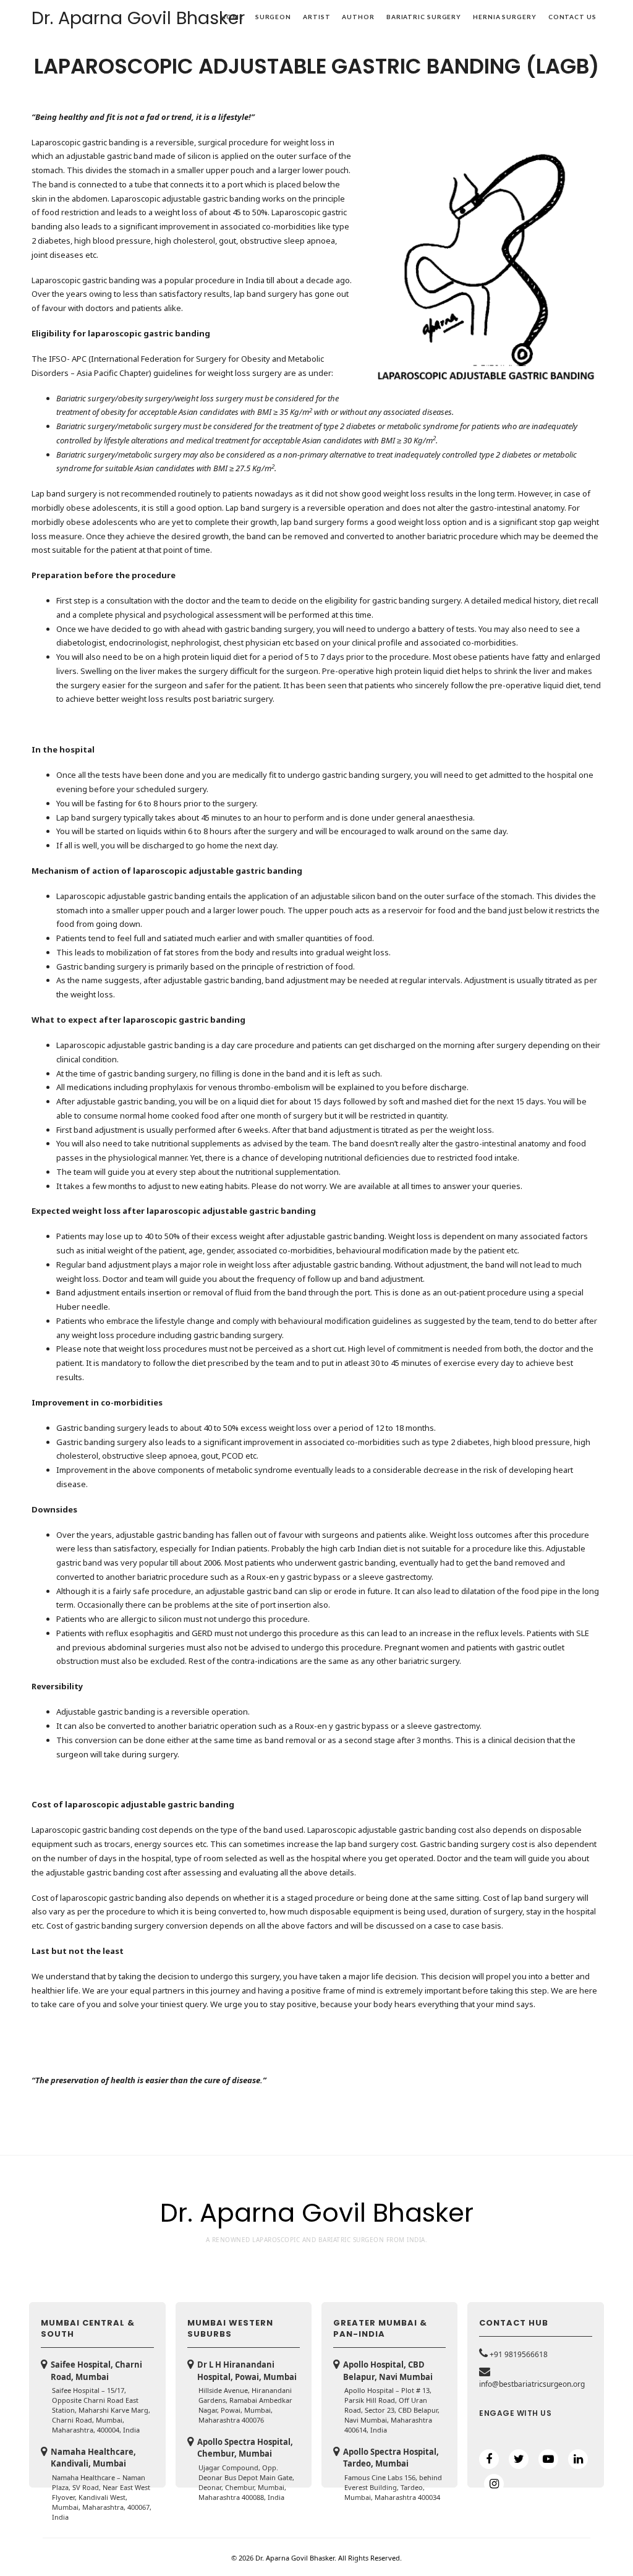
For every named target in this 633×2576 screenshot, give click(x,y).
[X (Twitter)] (519, 2459)
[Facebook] (489, 2459)
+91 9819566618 (519, 2354)
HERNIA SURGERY (505, 17)
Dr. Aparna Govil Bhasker (138, 18)
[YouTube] (548, 2459)
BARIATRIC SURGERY (424, 17)
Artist (316, 17)
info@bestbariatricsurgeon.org (532, 2384)
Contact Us (572, 17)
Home (232, 17)
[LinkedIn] (578, 2459)
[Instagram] (494, 2484)
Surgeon (273, 17)
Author (358, 17)
